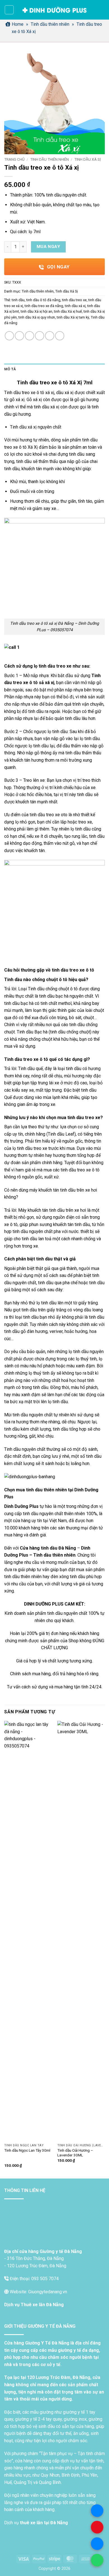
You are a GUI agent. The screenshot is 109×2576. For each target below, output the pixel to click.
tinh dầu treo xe (74, 300)
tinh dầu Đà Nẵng (58, 1548)
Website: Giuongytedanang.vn (38, 2292)
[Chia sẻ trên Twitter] (29, 336)
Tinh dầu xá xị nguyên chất (36, 427)
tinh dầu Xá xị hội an (36, 311)
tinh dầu (18, 300)
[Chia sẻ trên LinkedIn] (60, 336)
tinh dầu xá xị (75, 306)
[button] (9, 10)
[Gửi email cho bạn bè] (40, 336)
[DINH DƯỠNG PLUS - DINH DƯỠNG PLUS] (55, 10)
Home (18, 24)
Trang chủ (14, 159)
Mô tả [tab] (10, 369)
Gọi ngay (58, 267)
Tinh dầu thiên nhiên (50, 24)
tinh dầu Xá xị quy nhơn (37, 317)
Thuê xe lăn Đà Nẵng (42, 2305)
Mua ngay (48, 247)
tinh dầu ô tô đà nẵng (43, 300)
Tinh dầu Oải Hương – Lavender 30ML (75, 2153)
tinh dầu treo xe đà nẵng (44, 306)
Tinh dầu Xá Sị (88, 159)
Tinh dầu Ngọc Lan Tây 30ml (27, 2150)
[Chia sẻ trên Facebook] (19, 336)
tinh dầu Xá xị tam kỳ (73, 317)
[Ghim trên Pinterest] (50, 336)
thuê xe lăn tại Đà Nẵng (44, 2523)
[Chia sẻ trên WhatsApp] (9, 336)
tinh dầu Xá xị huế (68, 311)
